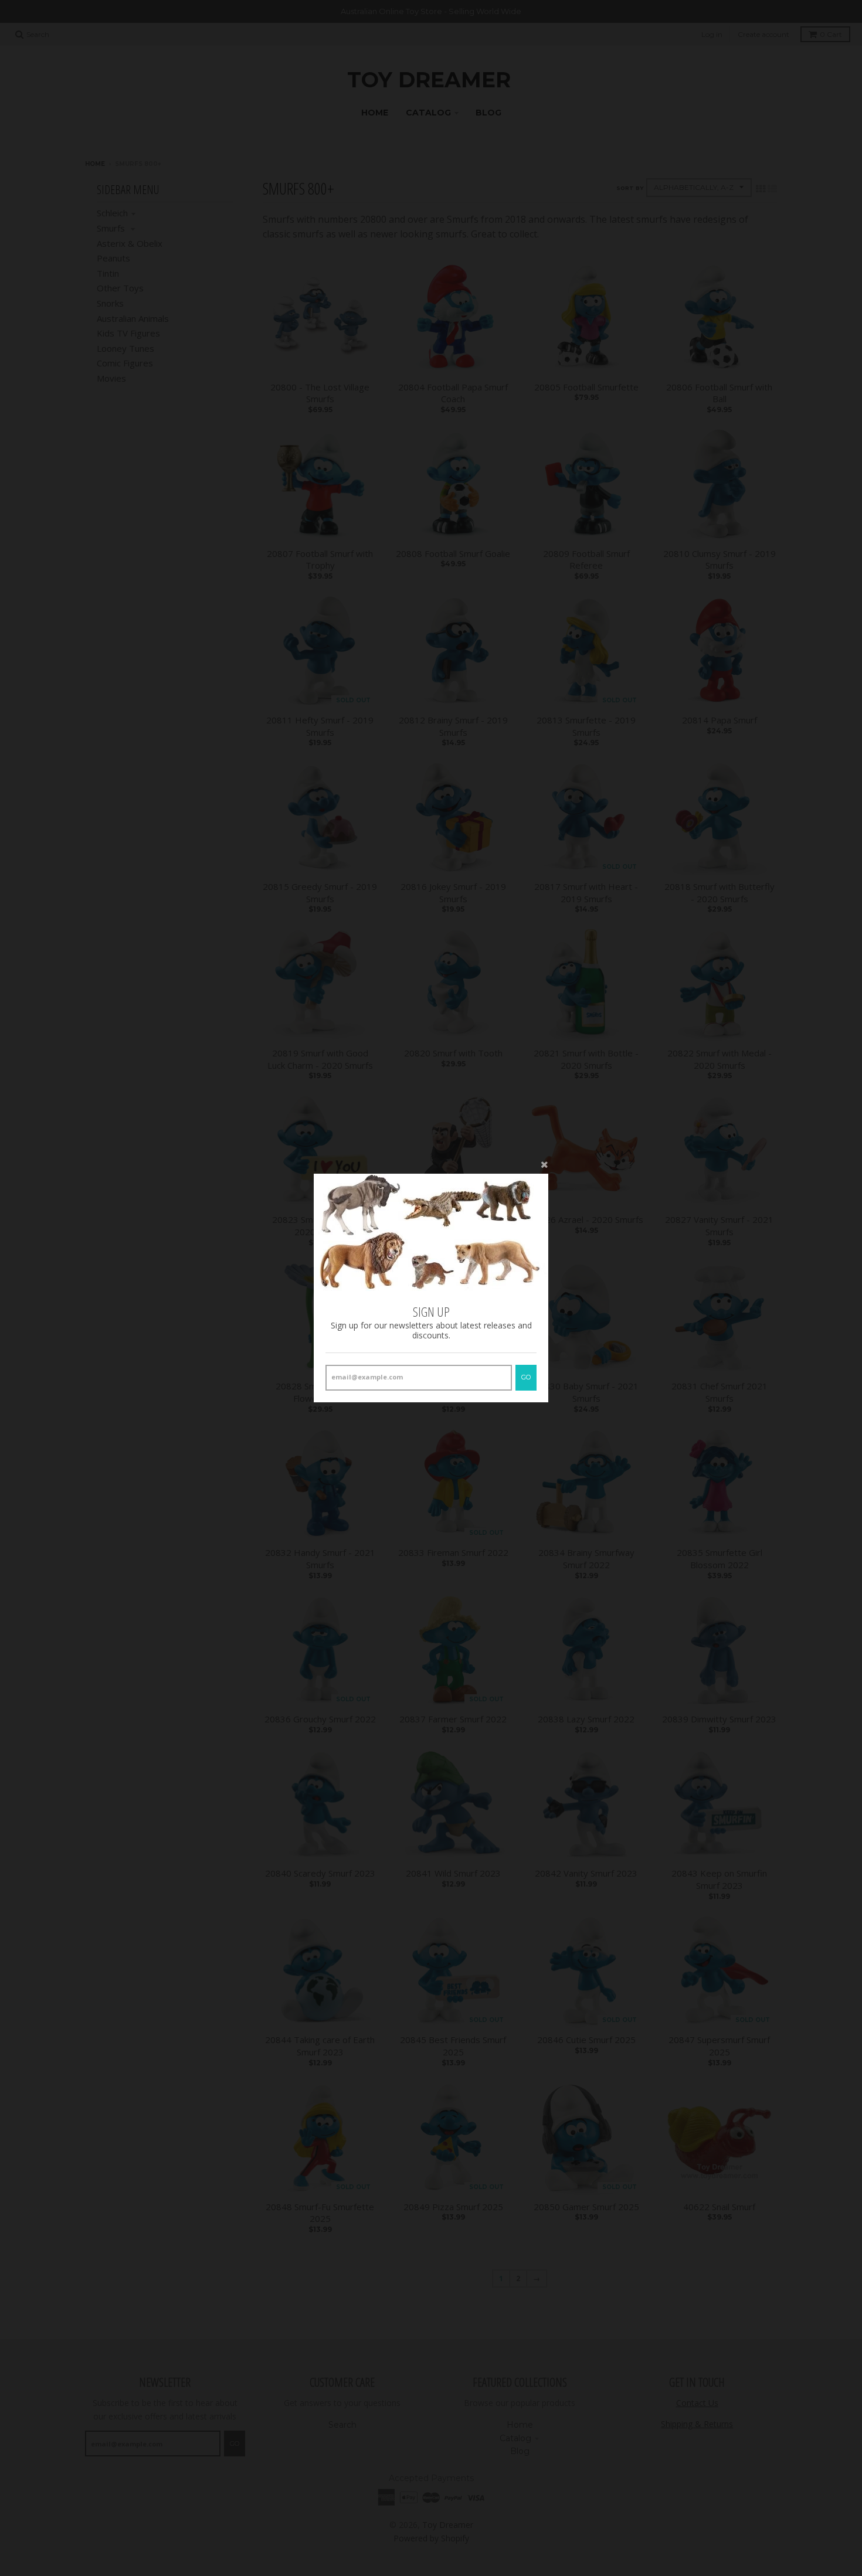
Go (526, 1377)
